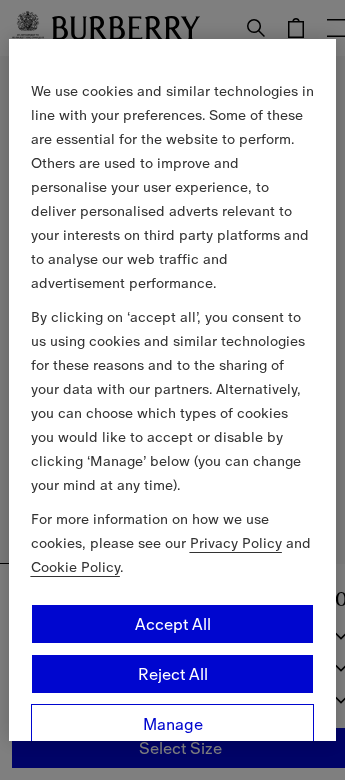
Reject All (173, 674)
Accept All (173, 624)
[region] (173, 390)
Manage (173, 724)
